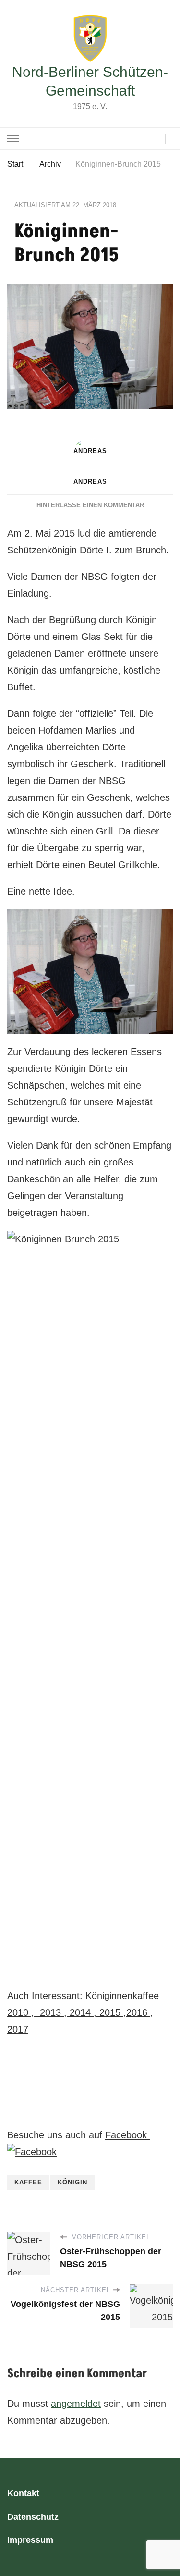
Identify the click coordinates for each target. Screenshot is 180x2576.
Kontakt (23, 2493)
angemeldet (76, 2404)
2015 (110, 2012)
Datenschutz (33, 2517)
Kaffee (28, 2182)
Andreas (90, 482)
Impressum (30, 2540)
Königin (72, 2182)
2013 (50, 2012)
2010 (18, 2012)
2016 (137, 2012)
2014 (80, 2012)
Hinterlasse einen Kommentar (90, 505)
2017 (18, 2029)
